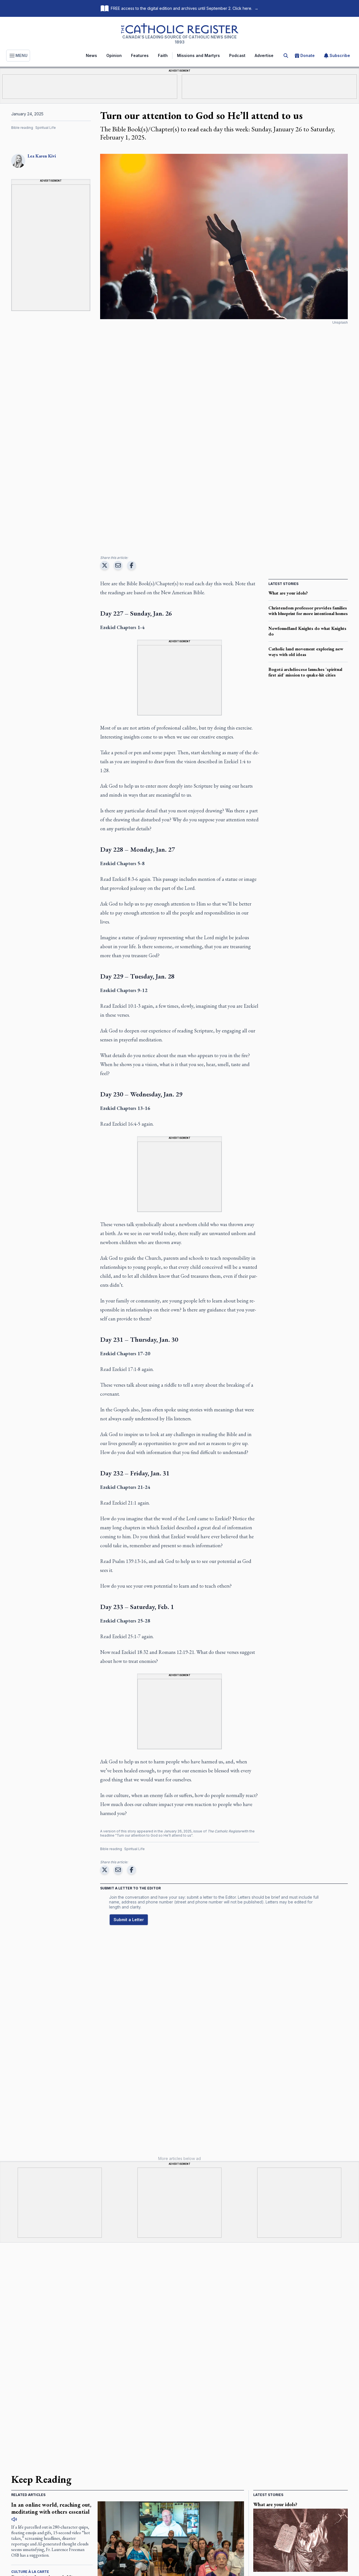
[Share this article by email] (118, 565)
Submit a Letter (129, 1920)
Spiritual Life (46, 128)
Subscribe (340, 55)
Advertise (264, 55)
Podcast (237, 55)
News (91, 55)
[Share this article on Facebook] (132, 565)
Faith (163, 55)
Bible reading (22, 128)
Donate (308, 55)
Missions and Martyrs (198, 55)
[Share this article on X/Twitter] (105, 565)
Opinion (114, 55)
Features (140, 55)
